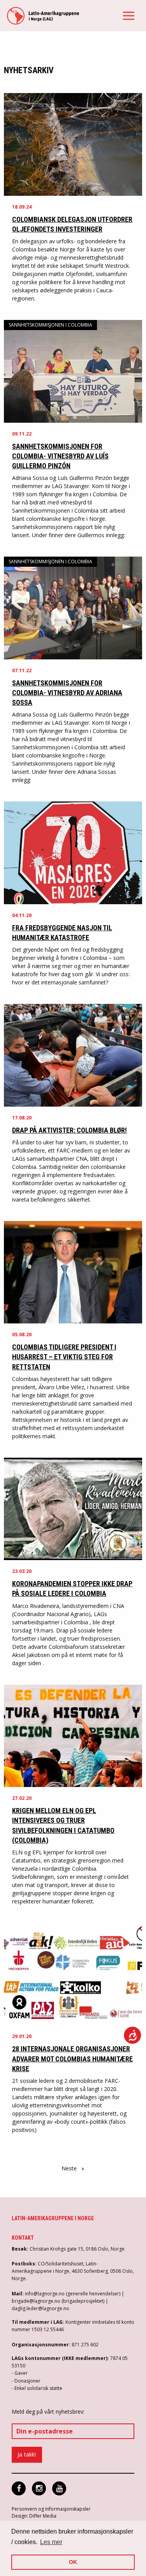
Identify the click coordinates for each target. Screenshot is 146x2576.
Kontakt (23, 2238)
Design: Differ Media (34, 2516)
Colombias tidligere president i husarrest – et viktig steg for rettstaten (64, 1357)
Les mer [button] (51, 2542)
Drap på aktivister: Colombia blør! (69, 1130)
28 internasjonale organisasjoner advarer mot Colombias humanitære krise (72, 2059)
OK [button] (73, 2562)
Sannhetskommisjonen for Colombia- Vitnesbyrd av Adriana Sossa (67, 693)
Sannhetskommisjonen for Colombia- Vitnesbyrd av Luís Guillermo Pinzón (60, 456)
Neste (75, 2168)
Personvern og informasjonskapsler (51, 2509)
